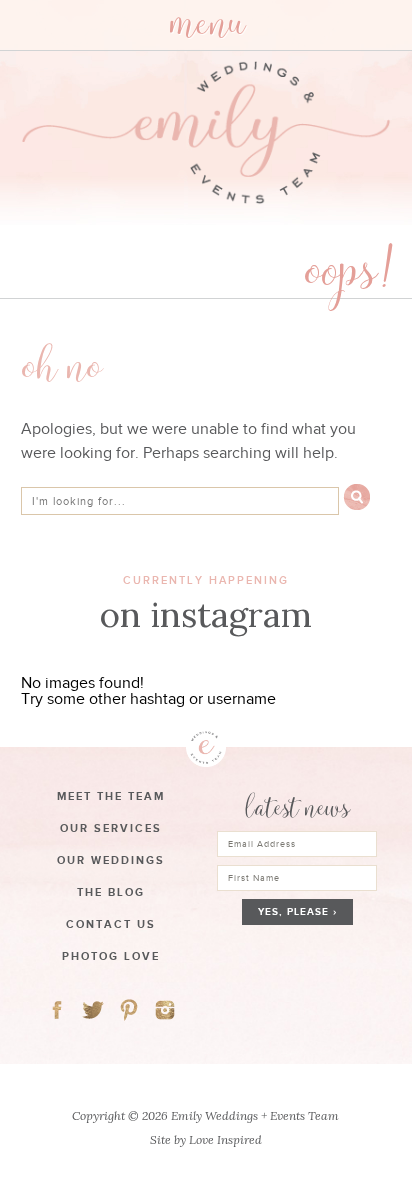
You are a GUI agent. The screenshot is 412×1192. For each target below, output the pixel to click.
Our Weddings (111, 860)
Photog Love (111, 956)
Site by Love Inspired (206, 1139)
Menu (206, 25)
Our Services (111, 828)
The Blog (111, 892)
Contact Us (111, 924)
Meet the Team (111, 796)
